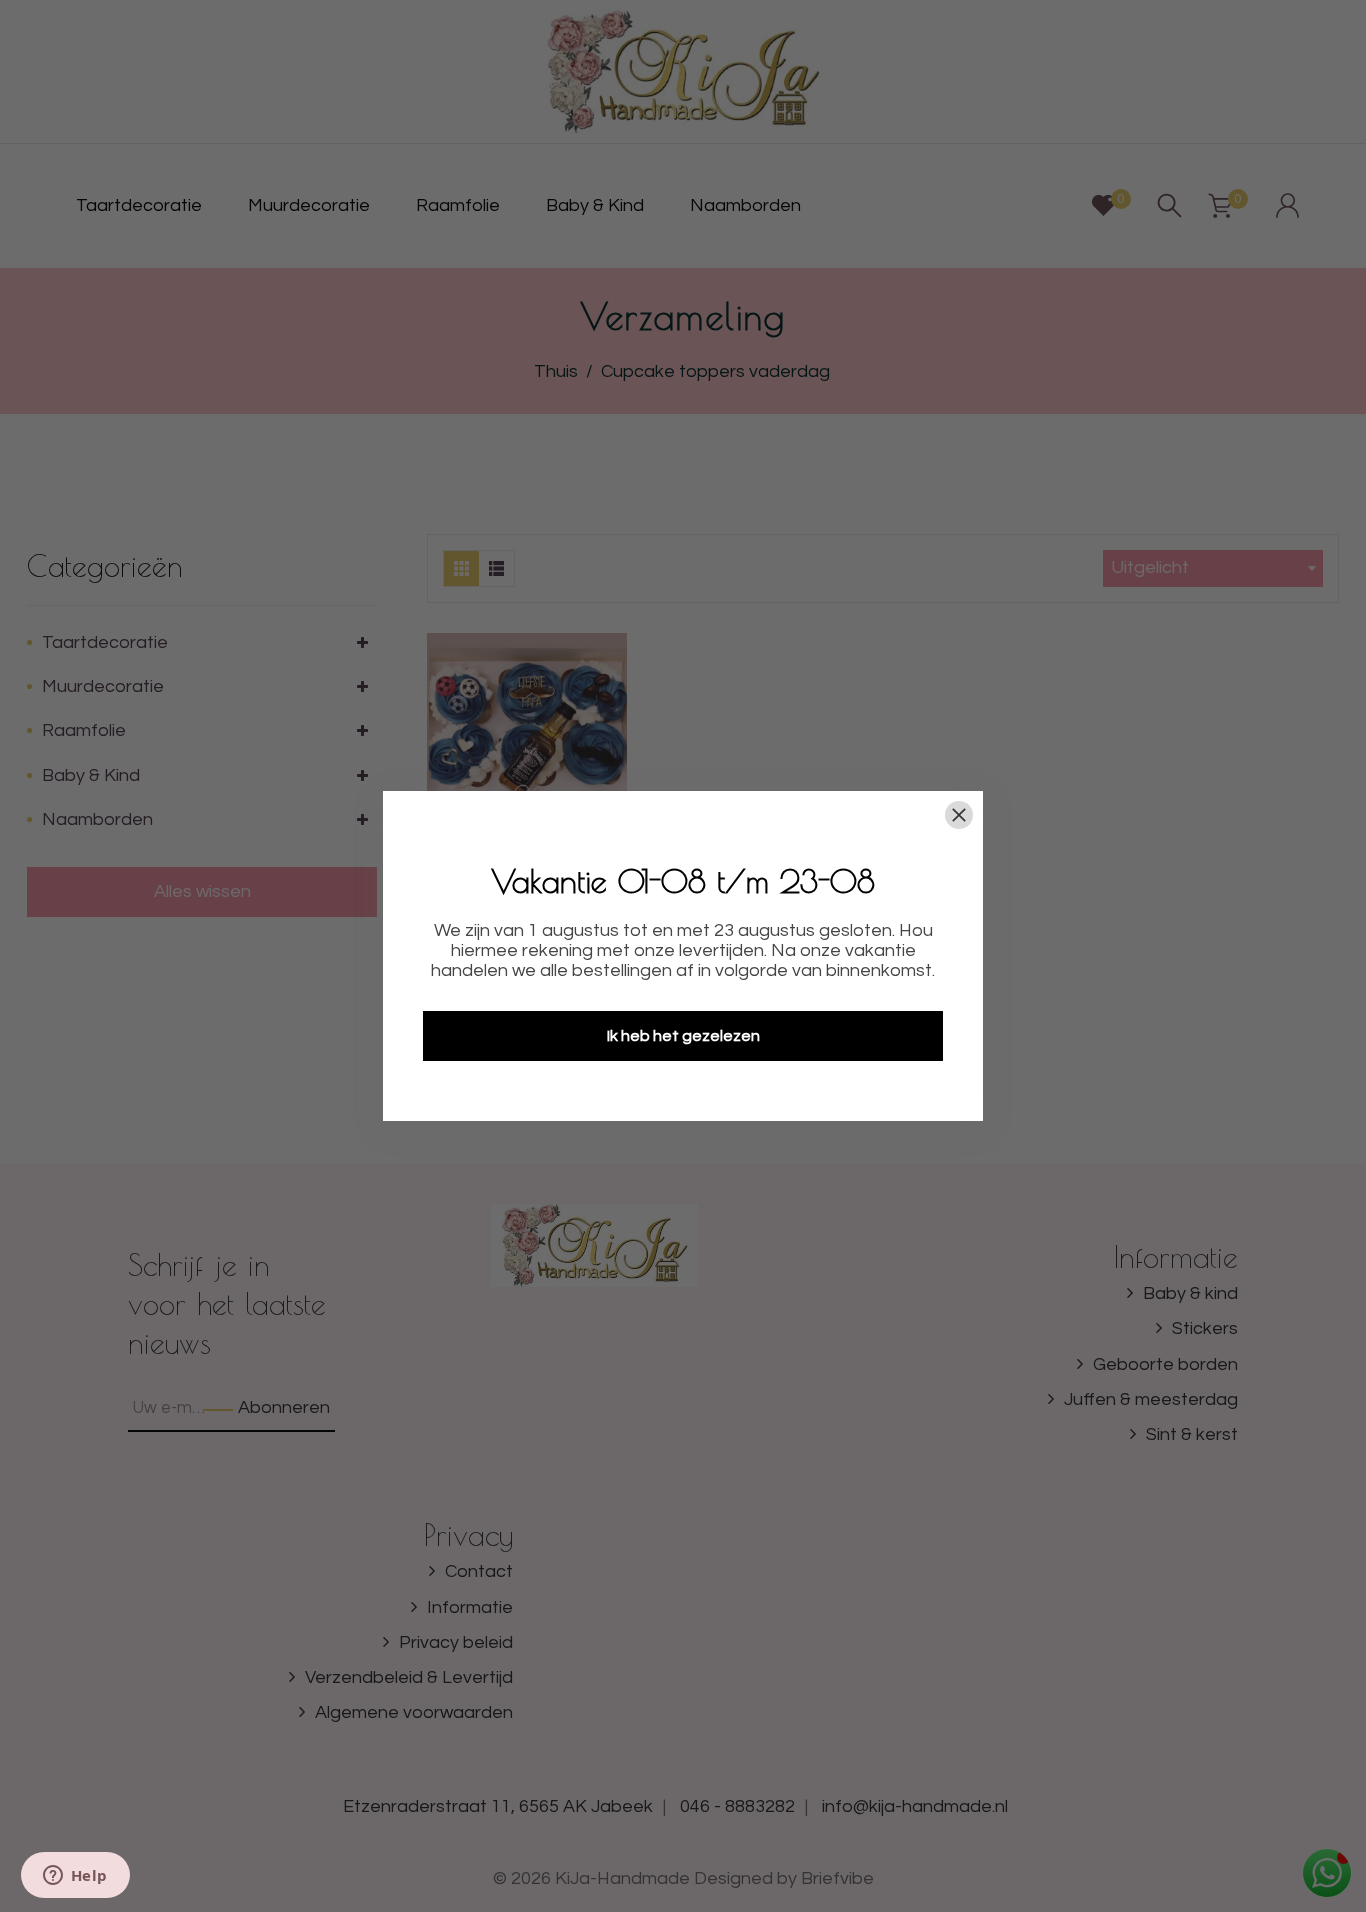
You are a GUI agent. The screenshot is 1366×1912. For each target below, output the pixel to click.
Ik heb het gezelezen (683, 1036)
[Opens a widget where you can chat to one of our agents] (75, 1877)
